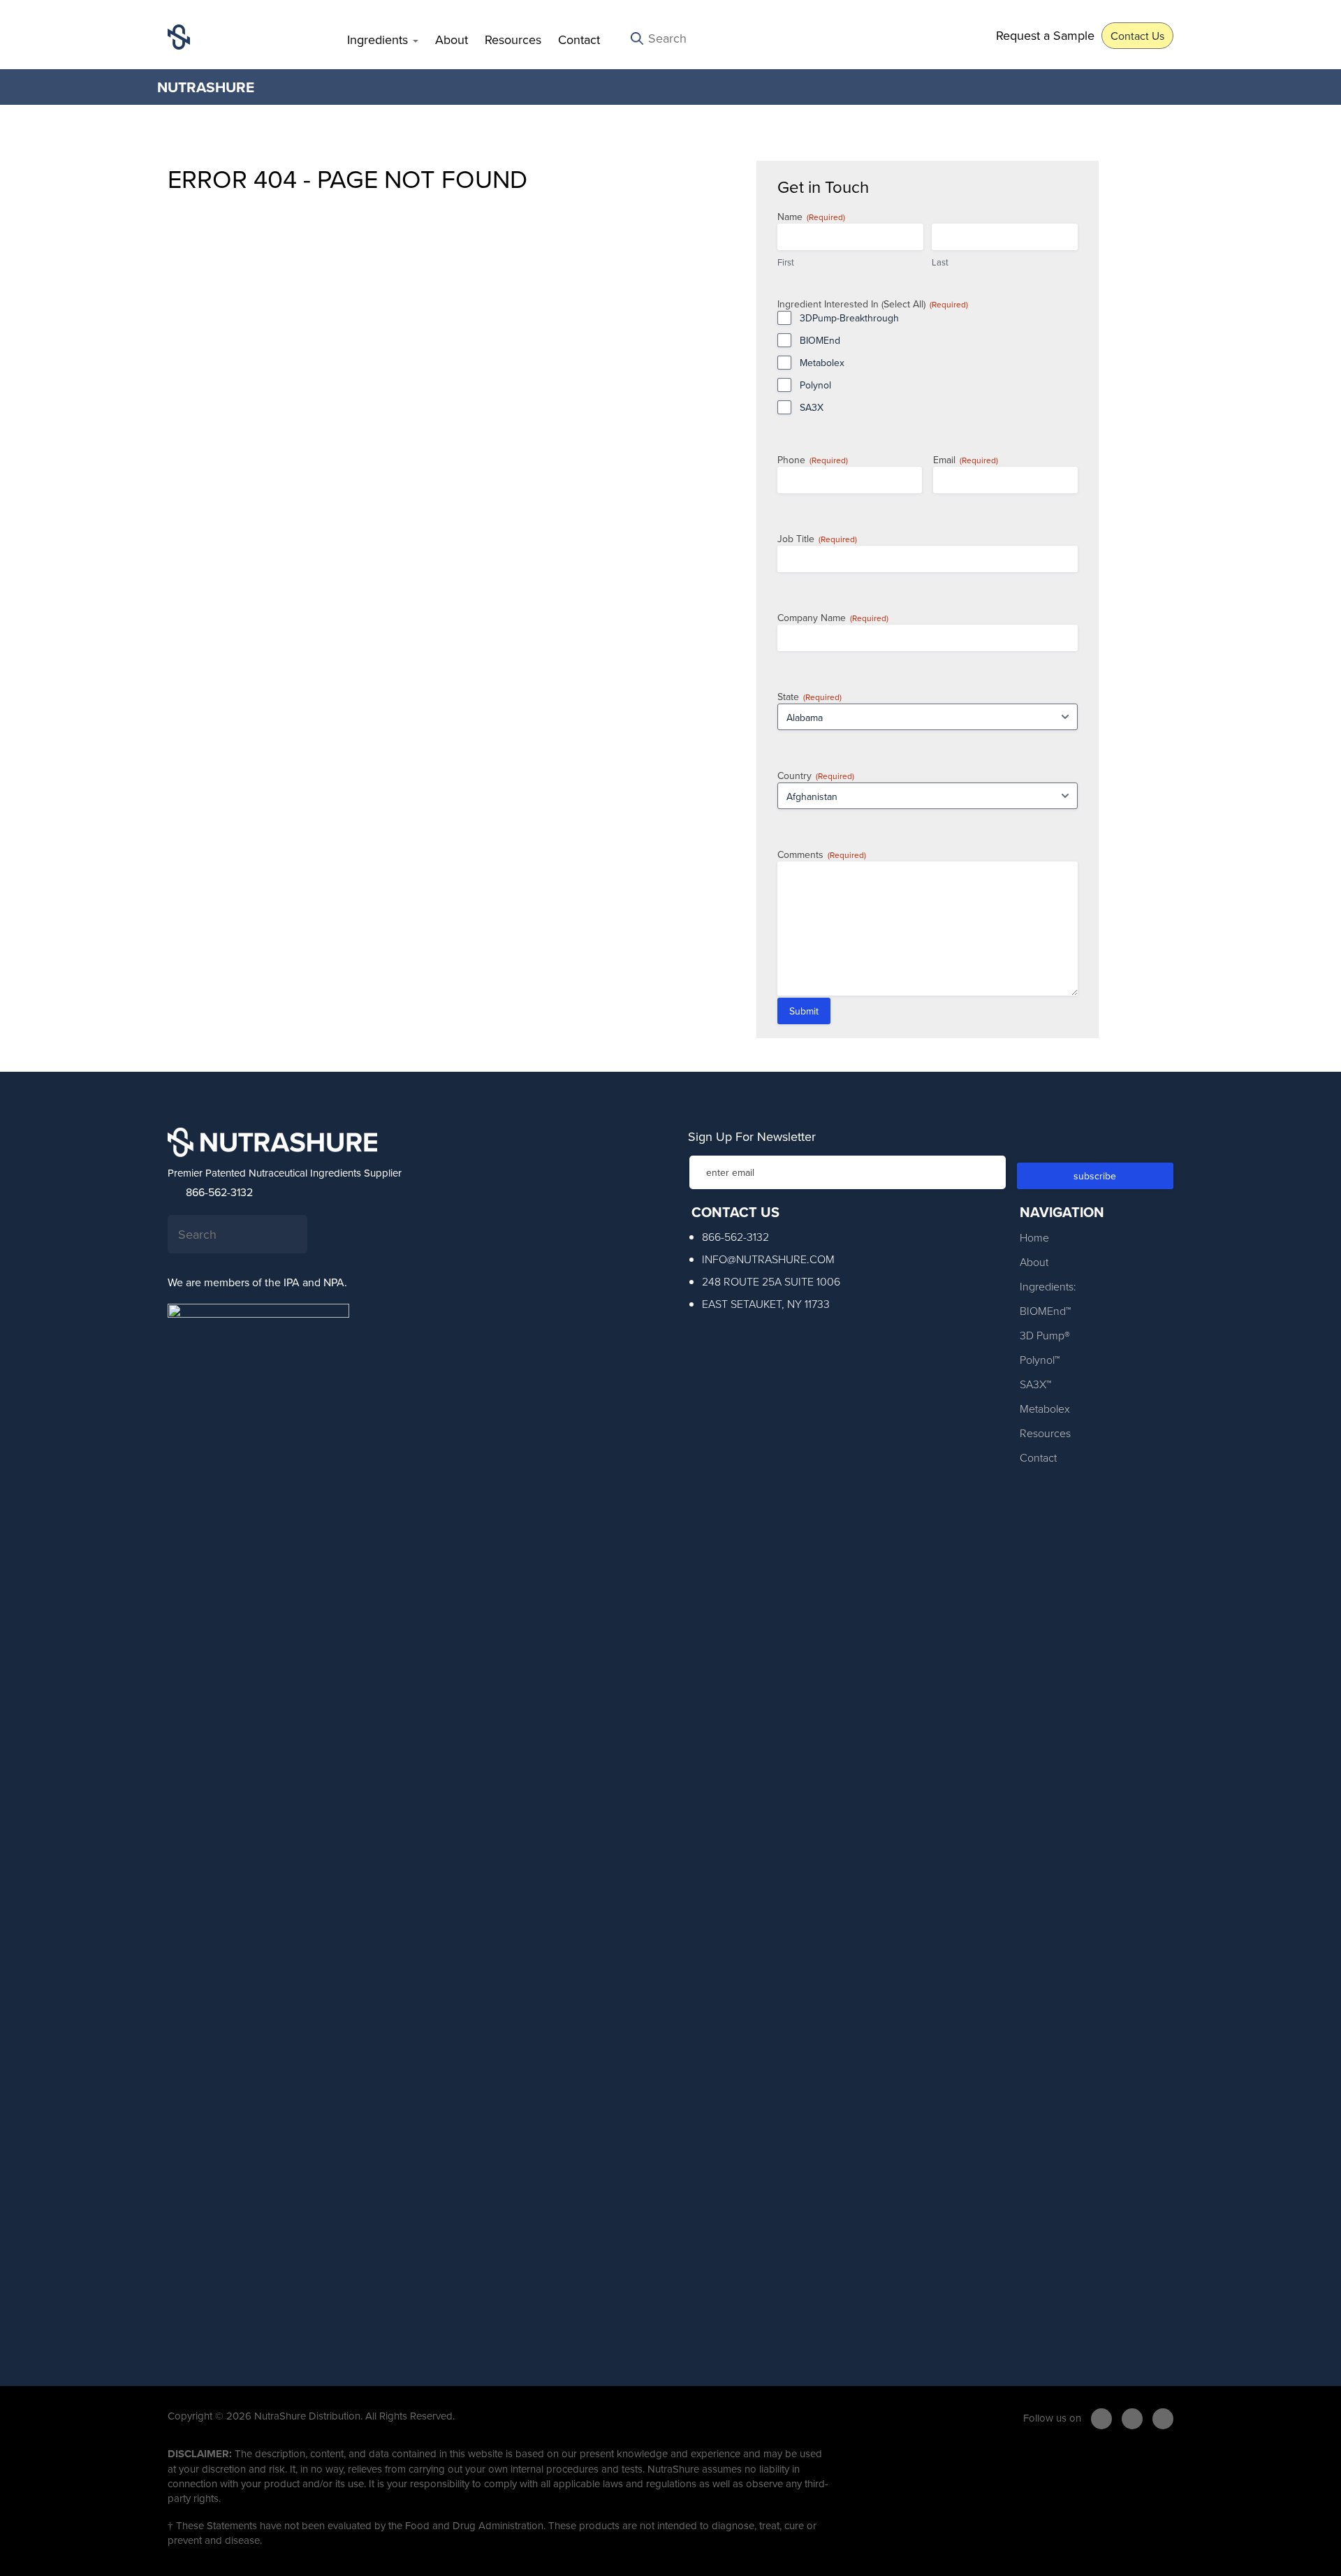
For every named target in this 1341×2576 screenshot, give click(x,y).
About (452, 39)
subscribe (1095, 1176)
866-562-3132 (218, 1192)
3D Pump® (1045, 1335)
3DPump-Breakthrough (849, 318)
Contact (579, 39)
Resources (513, 39)
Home (1034, 1237)
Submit (804, 1011)
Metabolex (822, 363)
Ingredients (379, 39)
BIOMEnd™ (1045, 1311)
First (786, 262)
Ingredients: (1048, 1286)
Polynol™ (1040, 1360)
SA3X (812, 407)
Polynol (815, 385)
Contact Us (1137, 36)
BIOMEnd (820, 340)
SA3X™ (1035, 1384)
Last (940, 262)
